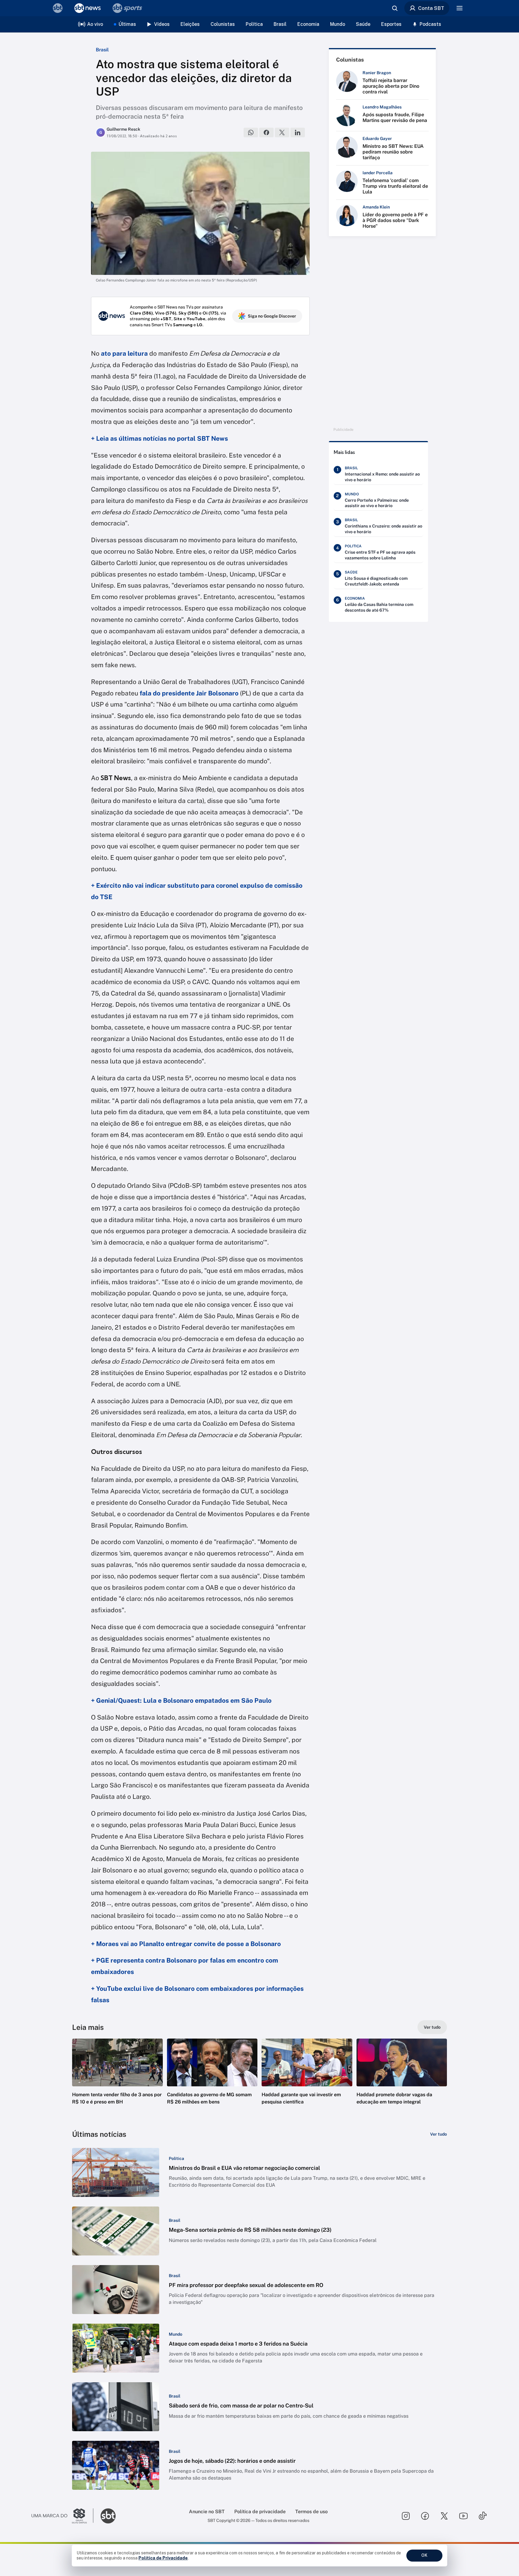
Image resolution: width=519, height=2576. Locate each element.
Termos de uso (311, 2512)
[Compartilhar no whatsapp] (251, 132)
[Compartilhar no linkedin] (298, 132)
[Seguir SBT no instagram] (406, 2516)
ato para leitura (124, 353)
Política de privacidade (260, 2512)
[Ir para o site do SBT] (108, 2516)
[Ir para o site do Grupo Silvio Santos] (62, 2516)
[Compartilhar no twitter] (282, 132)
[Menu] (460, 8)
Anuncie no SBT (207, 2512)
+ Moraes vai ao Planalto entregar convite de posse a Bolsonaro (186, 1944)
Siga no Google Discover (272, 316)
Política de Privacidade (163, 2558)
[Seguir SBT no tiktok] (483, 2516)
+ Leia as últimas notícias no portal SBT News (159, 438)
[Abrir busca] (395, 8)
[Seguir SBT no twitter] (444, 2516)
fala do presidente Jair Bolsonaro (189, 693)
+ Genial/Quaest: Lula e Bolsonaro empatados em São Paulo (181, 1700)
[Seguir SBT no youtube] (463, 2516)
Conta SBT (431, 8)
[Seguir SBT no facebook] (425, 2516)
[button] (117, 2081)
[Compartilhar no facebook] (266, 132)
